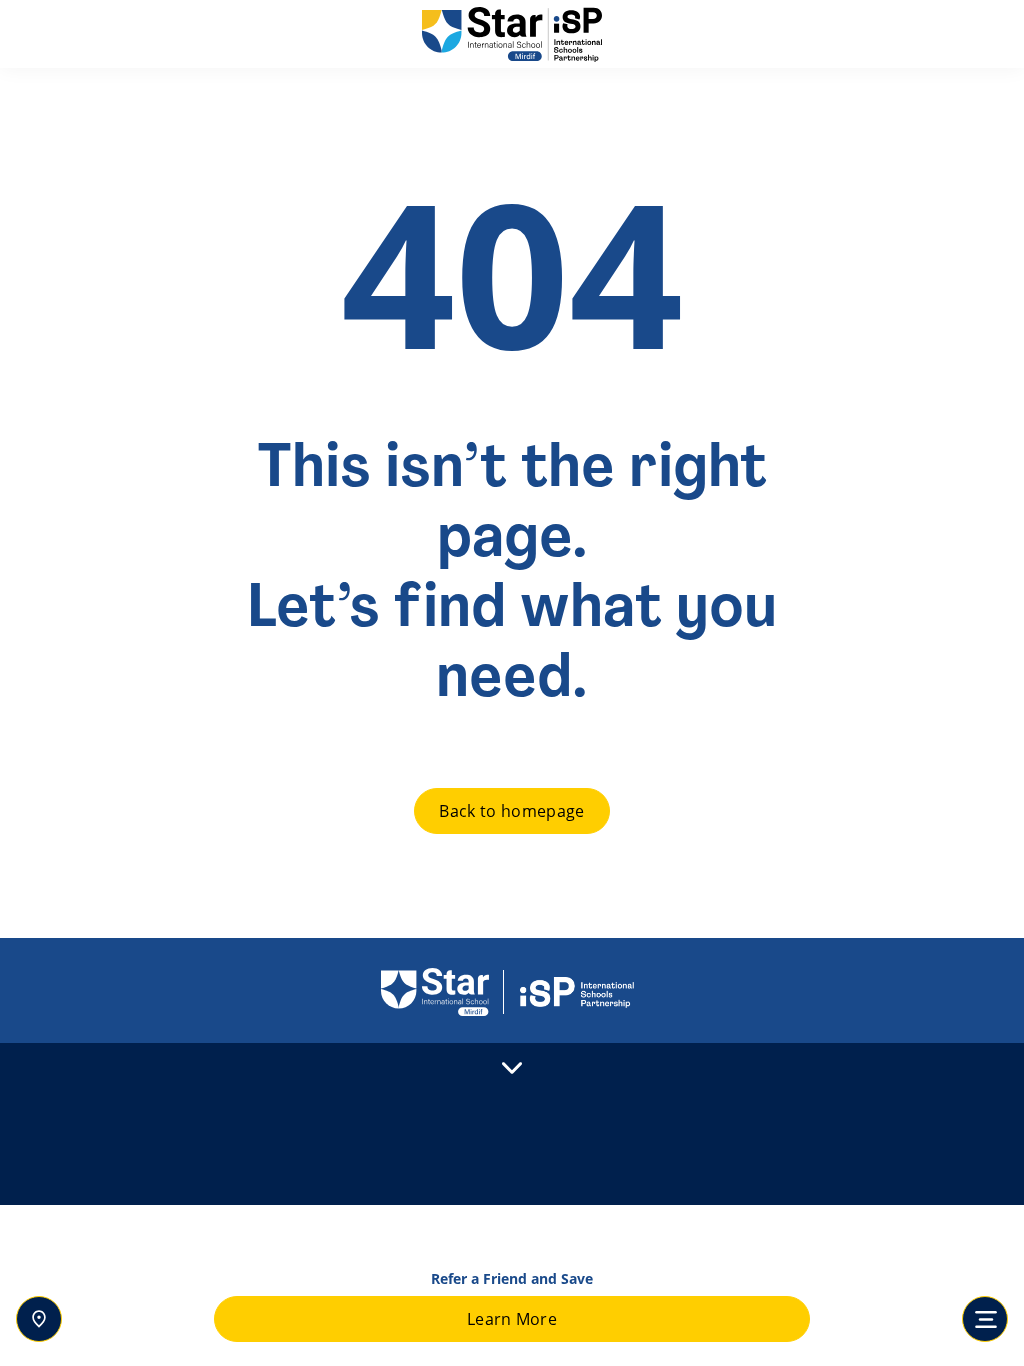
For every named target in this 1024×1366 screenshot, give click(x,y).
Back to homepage (511, 811)
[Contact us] (39, 1319)
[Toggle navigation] (985, 1319)
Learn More (512, 1319)
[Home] (512, 34)
